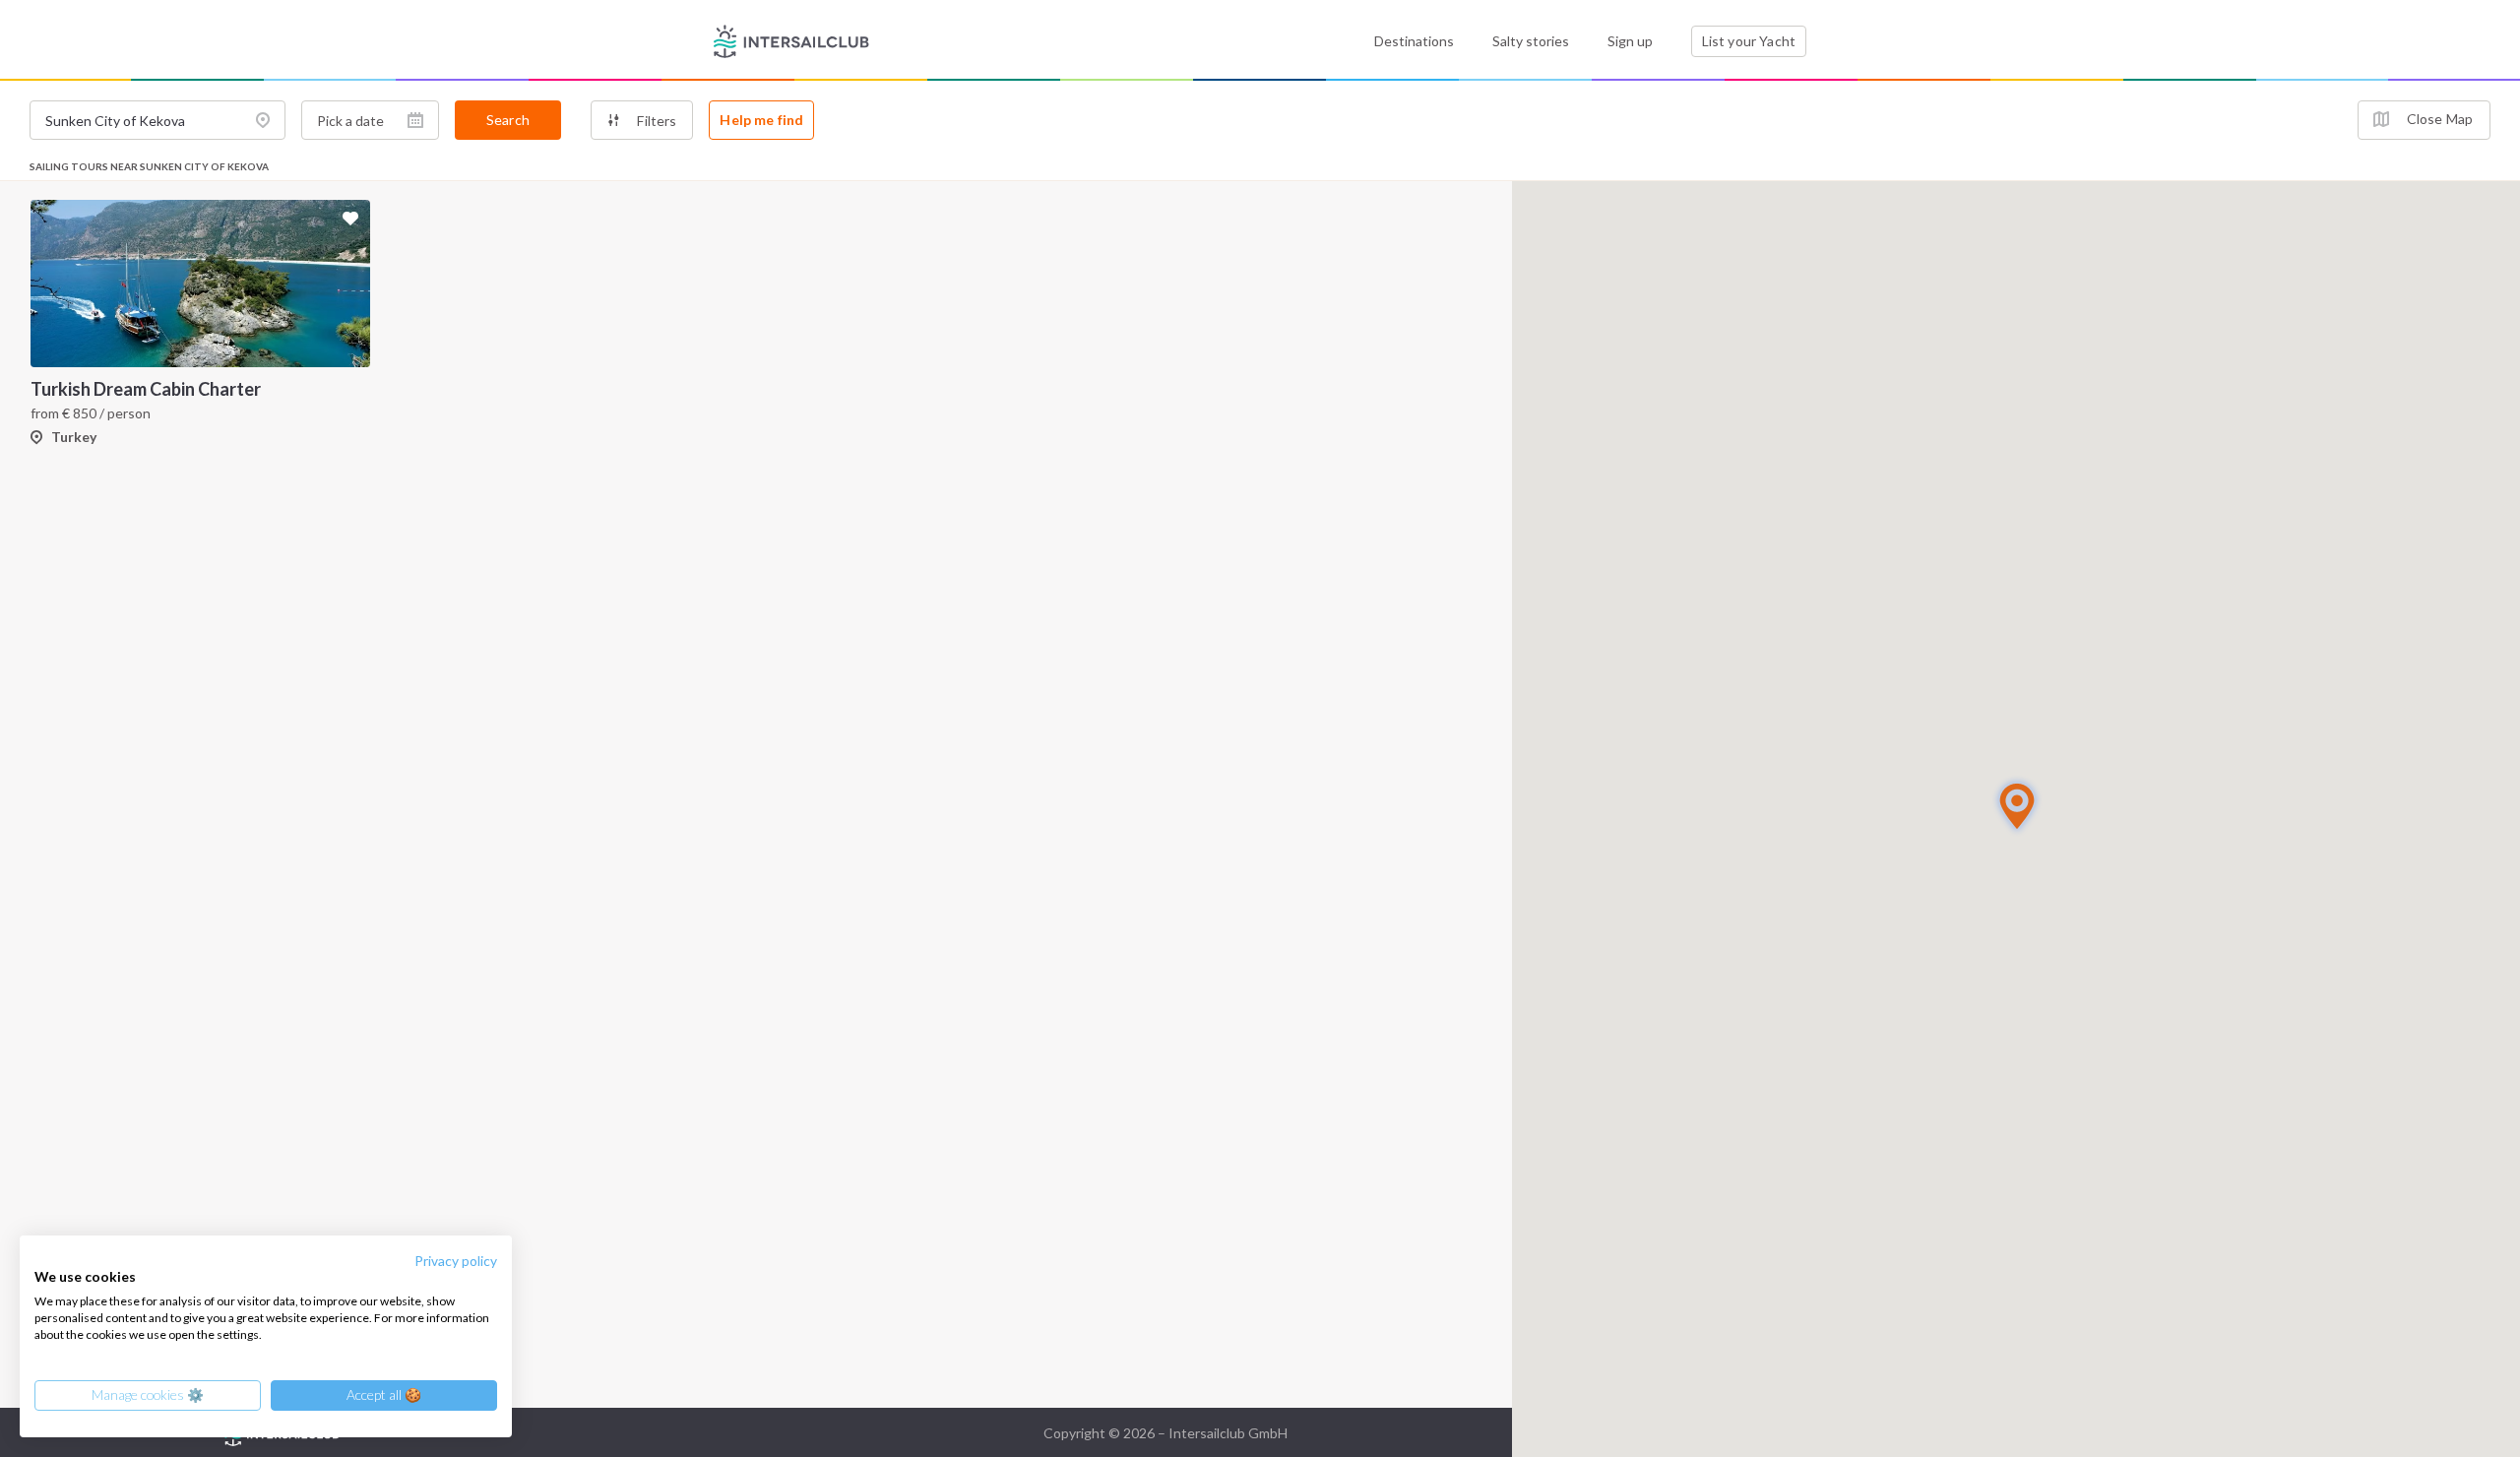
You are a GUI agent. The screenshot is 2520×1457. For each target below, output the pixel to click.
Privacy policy (456, 1261)
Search (508, 120)
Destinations (1414, 41)
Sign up (1630, 41)
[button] (2017, 806)
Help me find (761, 120)
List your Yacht (1749, 41)
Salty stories (1531, 41)
